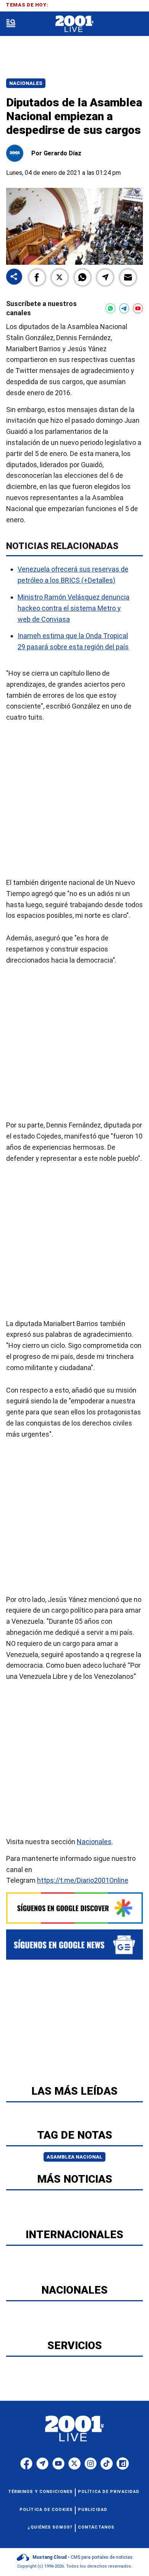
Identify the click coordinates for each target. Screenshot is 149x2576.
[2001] (74, 24)
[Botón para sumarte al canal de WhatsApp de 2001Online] (110, 308)
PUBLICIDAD (93, 2510)
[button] (37, 277)
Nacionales (26, 83)
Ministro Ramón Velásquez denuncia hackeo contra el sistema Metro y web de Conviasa (74, 608)
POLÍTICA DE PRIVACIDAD (109, 2492)
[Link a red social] (26, 2464)
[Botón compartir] (14, 277)
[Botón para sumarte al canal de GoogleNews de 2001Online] (74, 1945)
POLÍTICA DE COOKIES (46, 2510)
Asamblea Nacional (74, 2157)
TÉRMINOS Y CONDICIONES (40, 2492)
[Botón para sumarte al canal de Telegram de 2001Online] (124, 308)
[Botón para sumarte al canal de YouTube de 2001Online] (138, 308)
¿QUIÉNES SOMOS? (50, 2527)
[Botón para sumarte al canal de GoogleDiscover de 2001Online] (74, 1908)
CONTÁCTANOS (96, 2527)
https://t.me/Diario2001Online (83, 1881)
